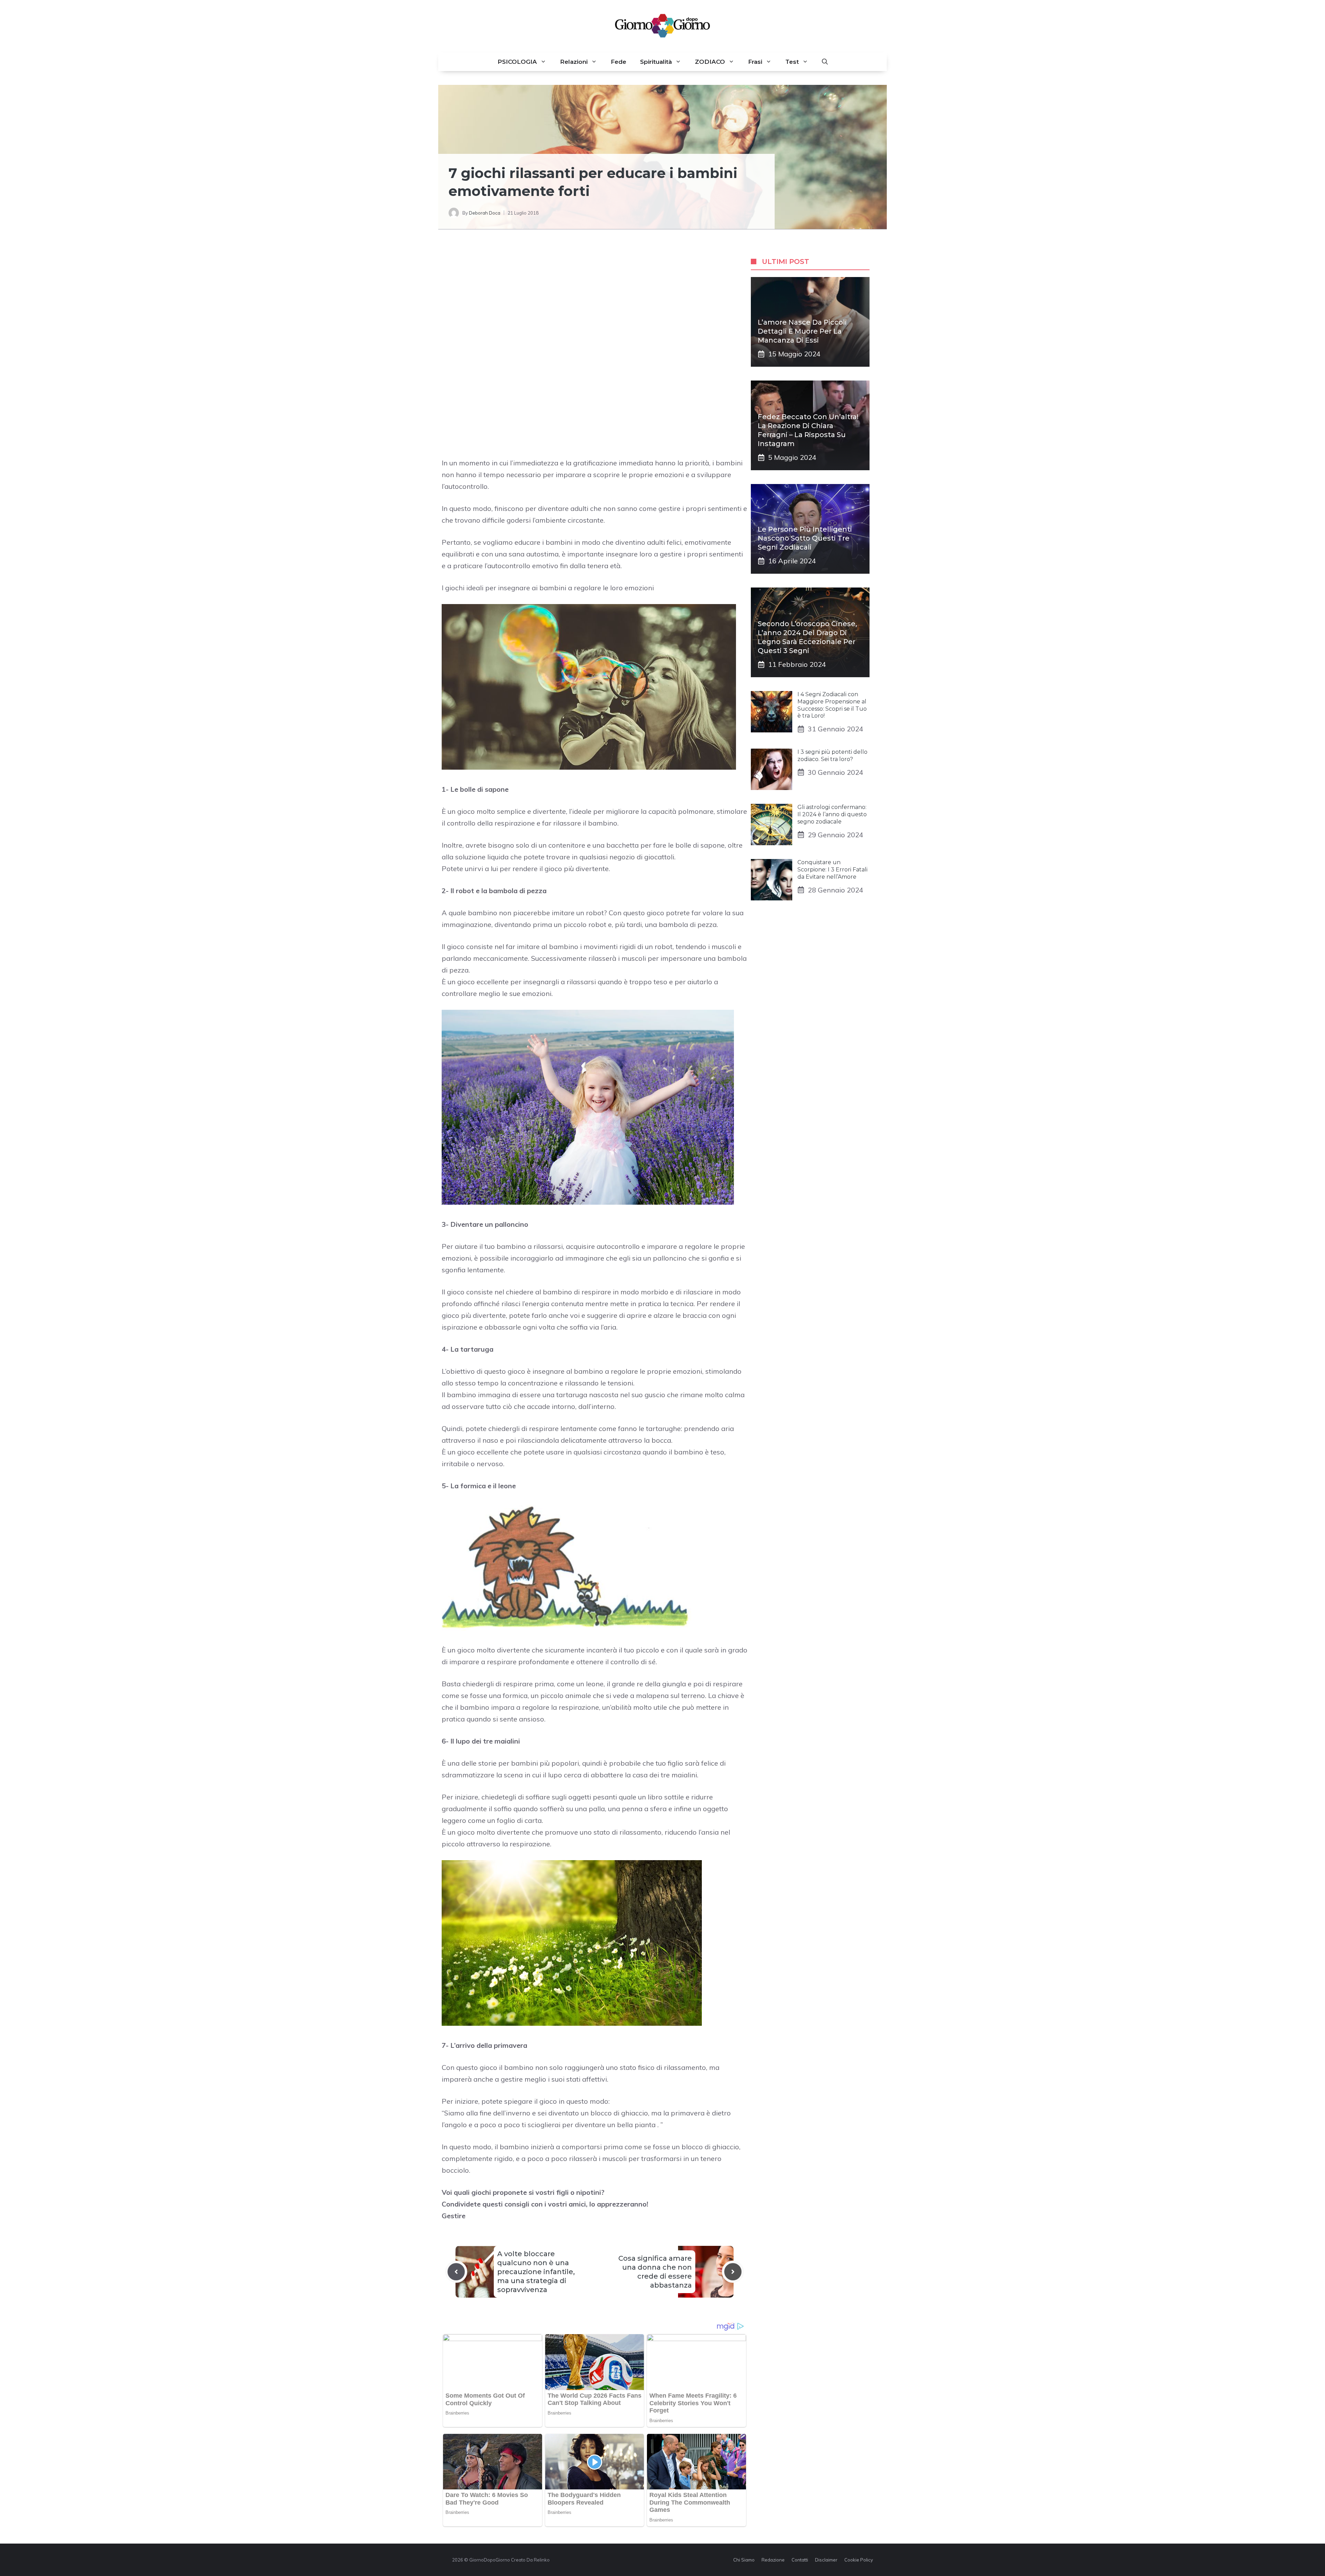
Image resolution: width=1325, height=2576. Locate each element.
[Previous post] (456, 2272)
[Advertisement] (595, 298)
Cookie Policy (859, 2560)
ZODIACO (710, 62)
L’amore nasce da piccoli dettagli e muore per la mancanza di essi (802, 331)
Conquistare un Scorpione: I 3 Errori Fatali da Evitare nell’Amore (832, 870)
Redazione (773, 2560)
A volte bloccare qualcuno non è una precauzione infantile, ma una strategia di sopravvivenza (536, 2272)
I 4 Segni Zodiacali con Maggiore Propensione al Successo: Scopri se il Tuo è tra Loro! (832, 705)
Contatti (800, 2560)
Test (792, 62)
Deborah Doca (485, 213)
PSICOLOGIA (517, 62)
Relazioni (574, 62)
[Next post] (733, 2272)
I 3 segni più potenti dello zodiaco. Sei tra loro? (832, 756)
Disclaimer (826, 2560)
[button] (825, 62)
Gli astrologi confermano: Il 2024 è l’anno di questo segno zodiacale (832, 814)
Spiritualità (656, 62)
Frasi (755, 62)
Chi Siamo (744, 2560)
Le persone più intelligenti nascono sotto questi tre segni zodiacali (805, 538)
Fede (619, 62)
